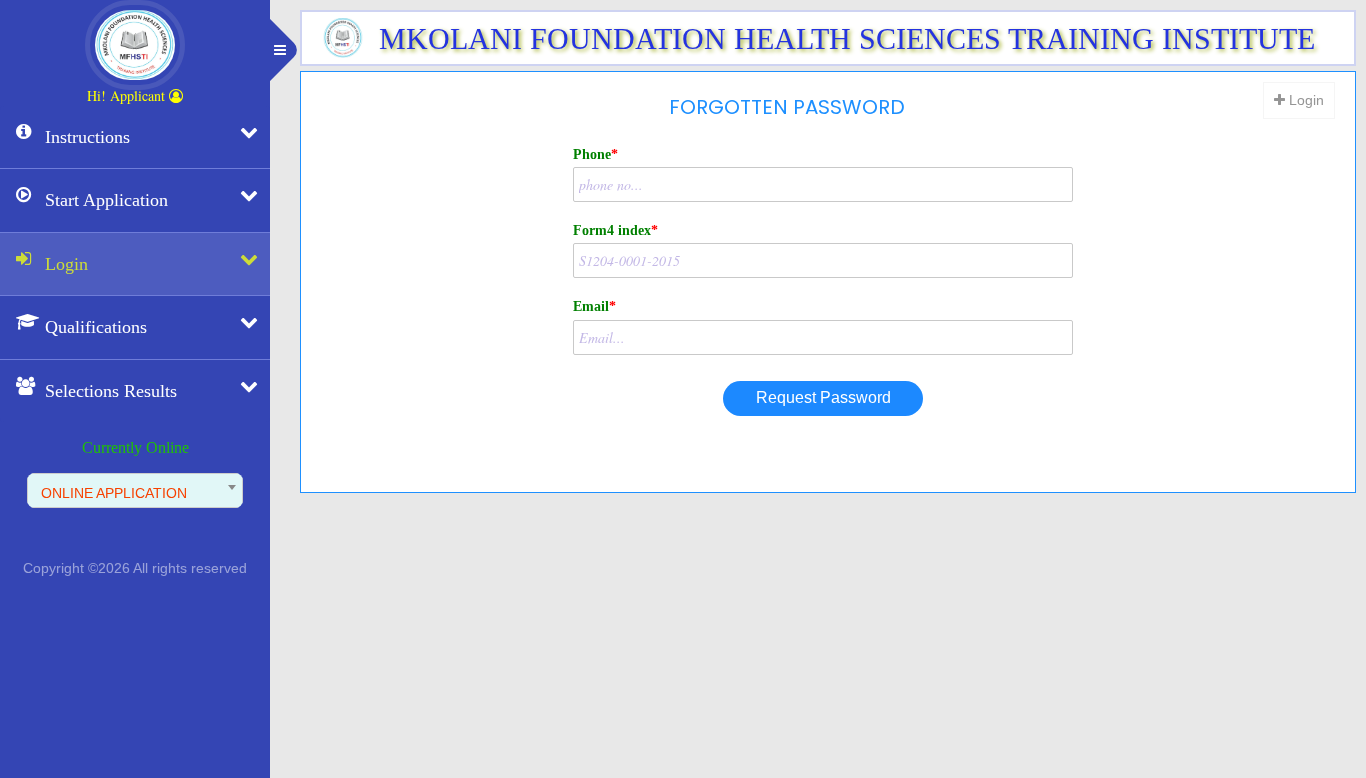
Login (1304, 100)
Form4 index (615, 230)
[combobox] (135, 490)
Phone (595, 154)
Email (594, 306)
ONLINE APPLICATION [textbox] (114, 493)
